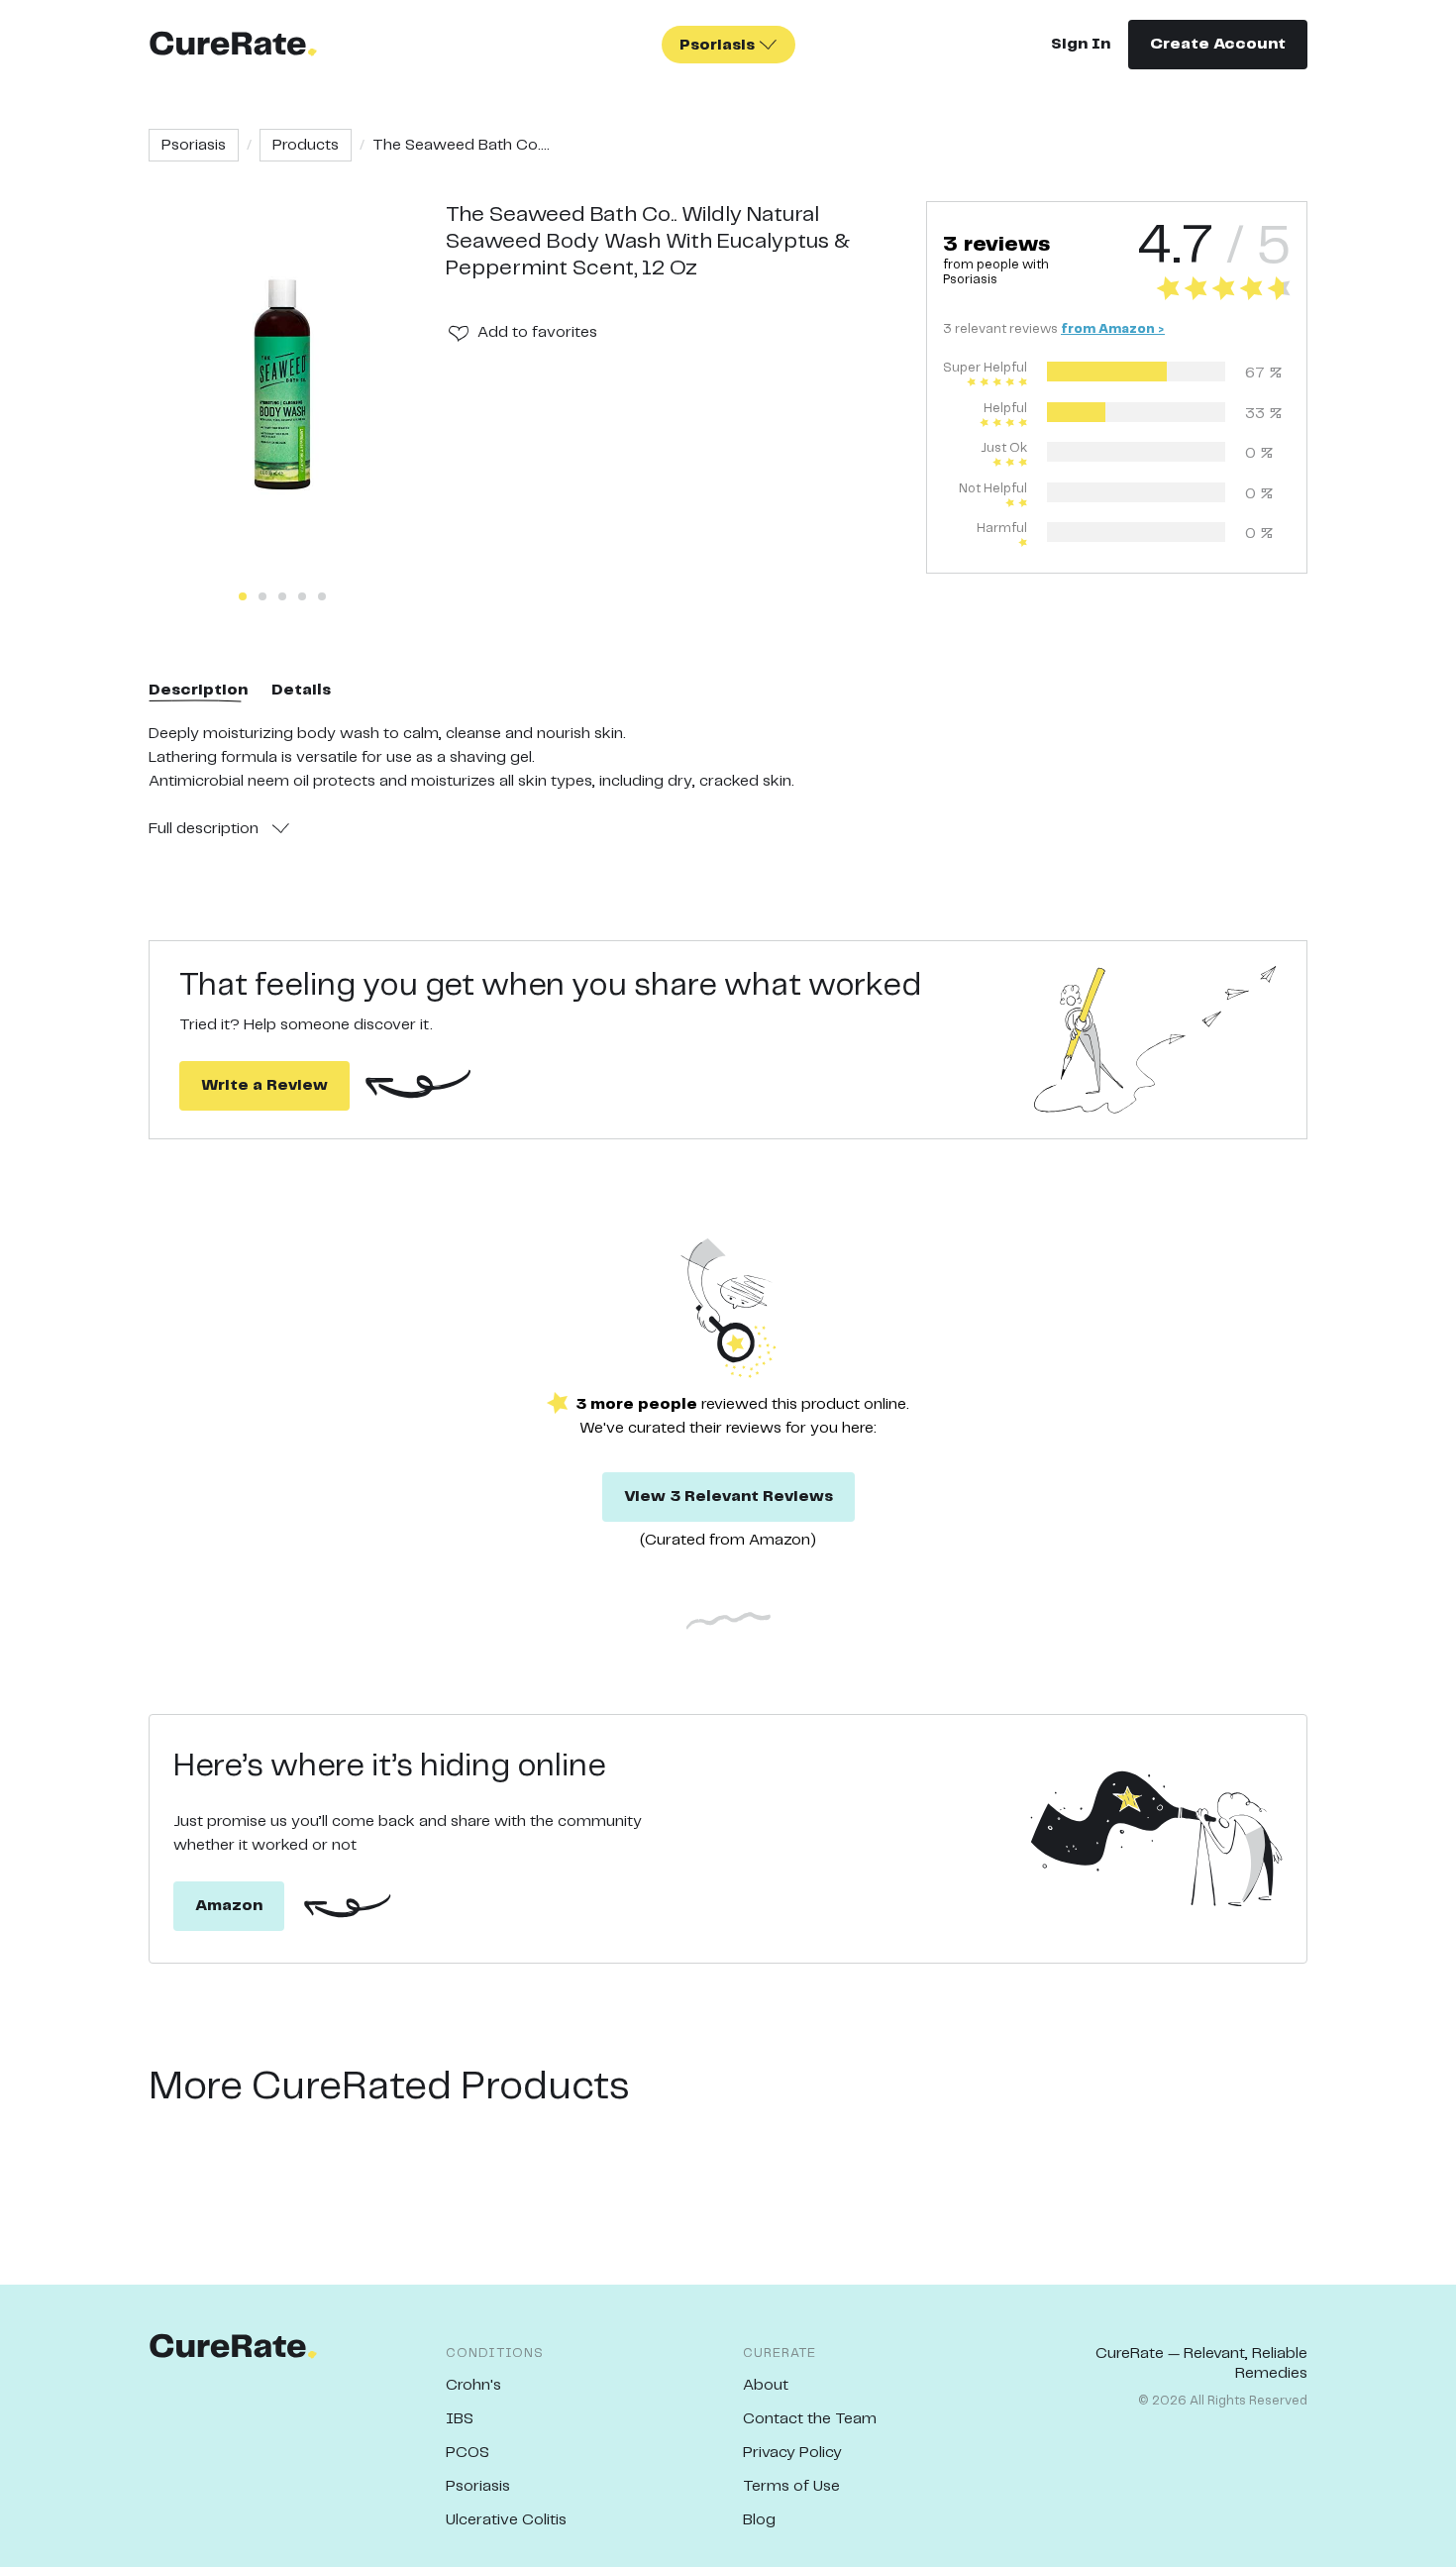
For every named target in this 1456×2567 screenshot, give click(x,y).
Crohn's (473, 2385)
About (766, 2385)
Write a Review (264, 1085)
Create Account (1218, 44)
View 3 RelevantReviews (728, 1497)
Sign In (1081, 44)
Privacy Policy (792, 2453)
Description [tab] (198, 690)
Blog (759, 2520)
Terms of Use (791, 2486)
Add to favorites (537, 332)
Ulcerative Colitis (506, 2520)
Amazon (229, 1906)
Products (306, 145)
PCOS (468, 2453)
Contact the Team (810, 2419)
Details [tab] (301, 690)
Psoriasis (194, 145)
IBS (460, 2419)
